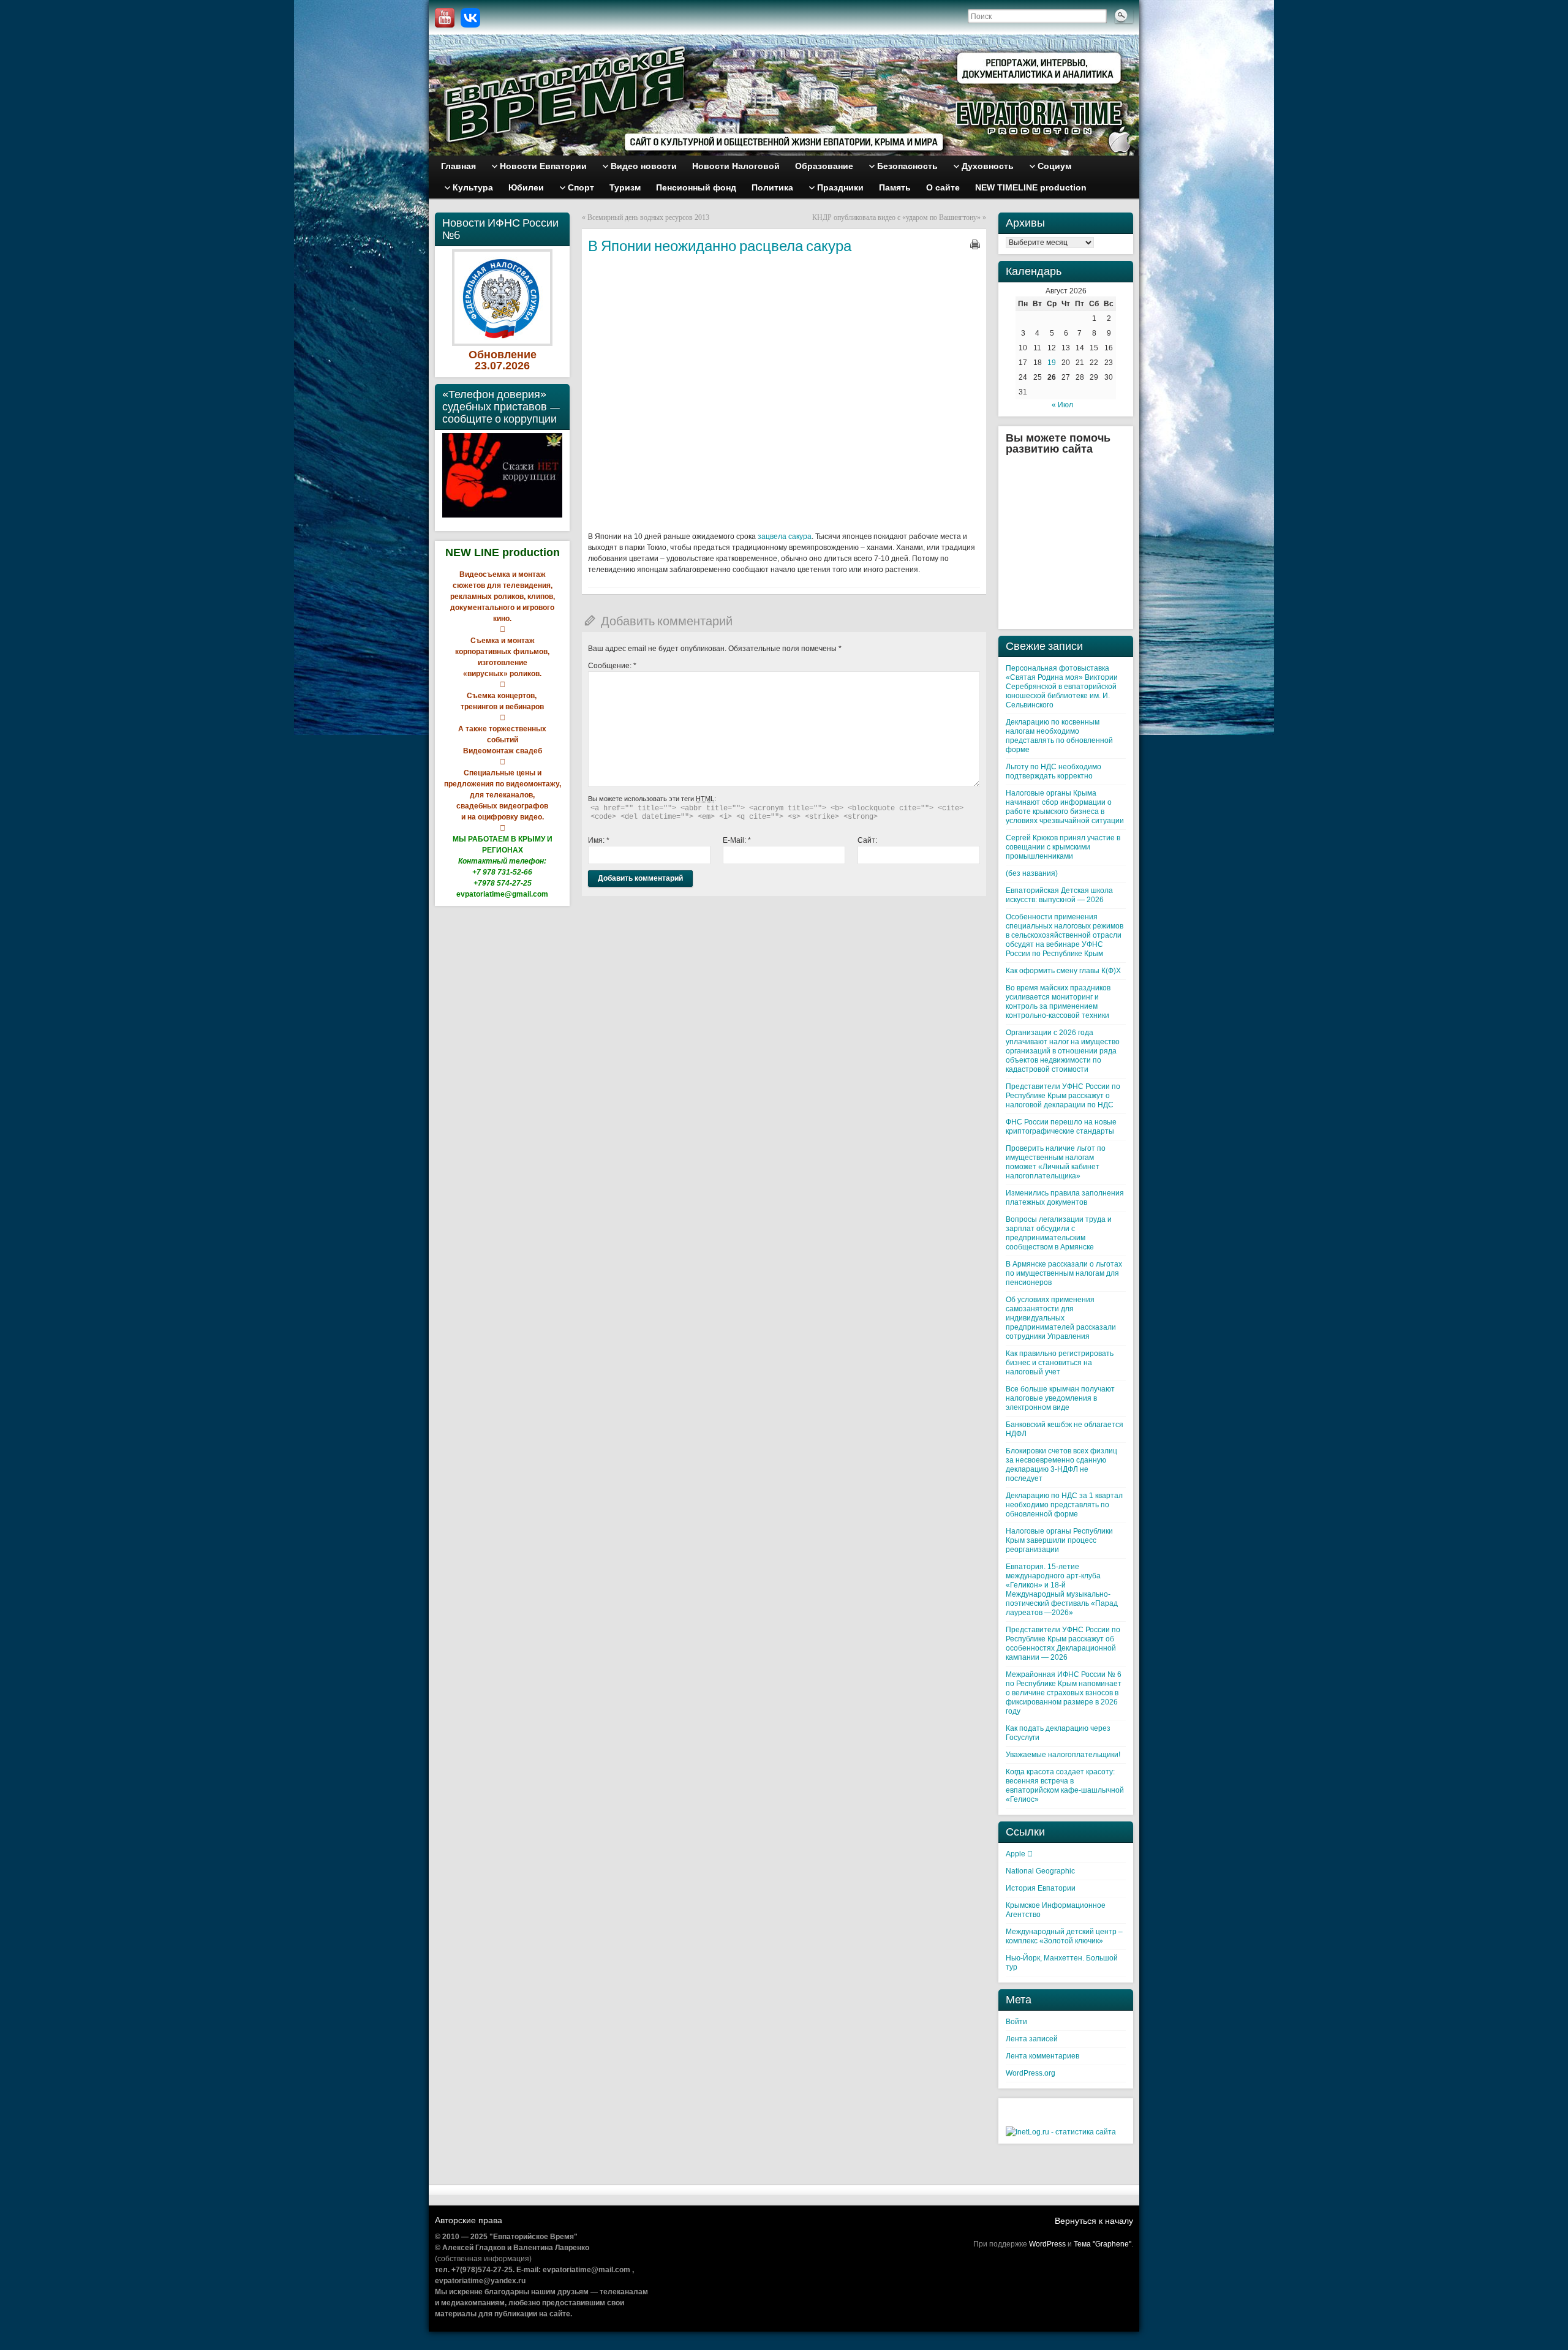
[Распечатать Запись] (975, 244)
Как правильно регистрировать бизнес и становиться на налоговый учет (1060, 1363)
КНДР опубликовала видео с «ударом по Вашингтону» (896, 217)
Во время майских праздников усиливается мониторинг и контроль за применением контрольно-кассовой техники (1058, 1002)
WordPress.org (1031, 2073)
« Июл (1062, 405)
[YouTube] (445, 18)
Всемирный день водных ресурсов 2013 (648, 217)
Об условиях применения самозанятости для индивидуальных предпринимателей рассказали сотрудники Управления (1061, 1318)
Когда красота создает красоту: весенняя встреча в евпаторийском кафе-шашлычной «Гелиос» (1065, 1786)
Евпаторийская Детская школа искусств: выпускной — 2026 (1059, 895)
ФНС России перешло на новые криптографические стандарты (1061, 1127)
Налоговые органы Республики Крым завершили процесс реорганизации (1059, 1540)
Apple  (1019, 1854)
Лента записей (1032, 2039)
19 (1052, 363)
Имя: (599, 840)
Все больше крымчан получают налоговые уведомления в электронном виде (1060, 1398)
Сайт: (867, 840)
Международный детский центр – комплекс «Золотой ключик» (1064, 1936)
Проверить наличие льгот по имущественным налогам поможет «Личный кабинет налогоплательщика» (1056, 1162)
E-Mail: (737, 840)
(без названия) (1032, 873)
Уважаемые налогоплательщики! (1063, 1755)
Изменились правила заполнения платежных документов (1065, 1198)
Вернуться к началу (1094, 2221)
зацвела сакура (785, 537)
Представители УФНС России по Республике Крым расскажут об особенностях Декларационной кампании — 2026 (1063, 1644)
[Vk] (470, 18)
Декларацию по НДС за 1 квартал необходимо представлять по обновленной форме (1064, 1505)
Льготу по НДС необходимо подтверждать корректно (1053, 771)
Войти (1016, 2022)
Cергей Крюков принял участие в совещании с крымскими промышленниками (1063, 847)
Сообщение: (612, 666)
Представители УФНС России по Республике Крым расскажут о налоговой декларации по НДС (1063, 1096)
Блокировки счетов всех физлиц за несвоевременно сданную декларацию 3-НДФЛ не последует (1061, 1465)
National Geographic (1040, 1871)
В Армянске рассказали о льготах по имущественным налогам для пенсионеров (1064, 1273)
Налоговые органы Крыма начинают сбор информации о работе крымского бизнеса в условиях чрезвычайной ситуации (1065, 807)
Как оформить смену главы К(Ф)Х (1063, 971)
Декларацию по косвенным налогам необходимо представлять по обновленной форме (1059, 736)
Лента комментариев (1042, 2056)
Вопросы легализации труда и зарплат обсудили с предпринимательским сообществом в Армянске (1059, 1233)
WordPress (1047, 2244)
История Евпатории (1041, 1888)
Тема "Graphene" (1102, 2244)
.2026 (516, 366)
